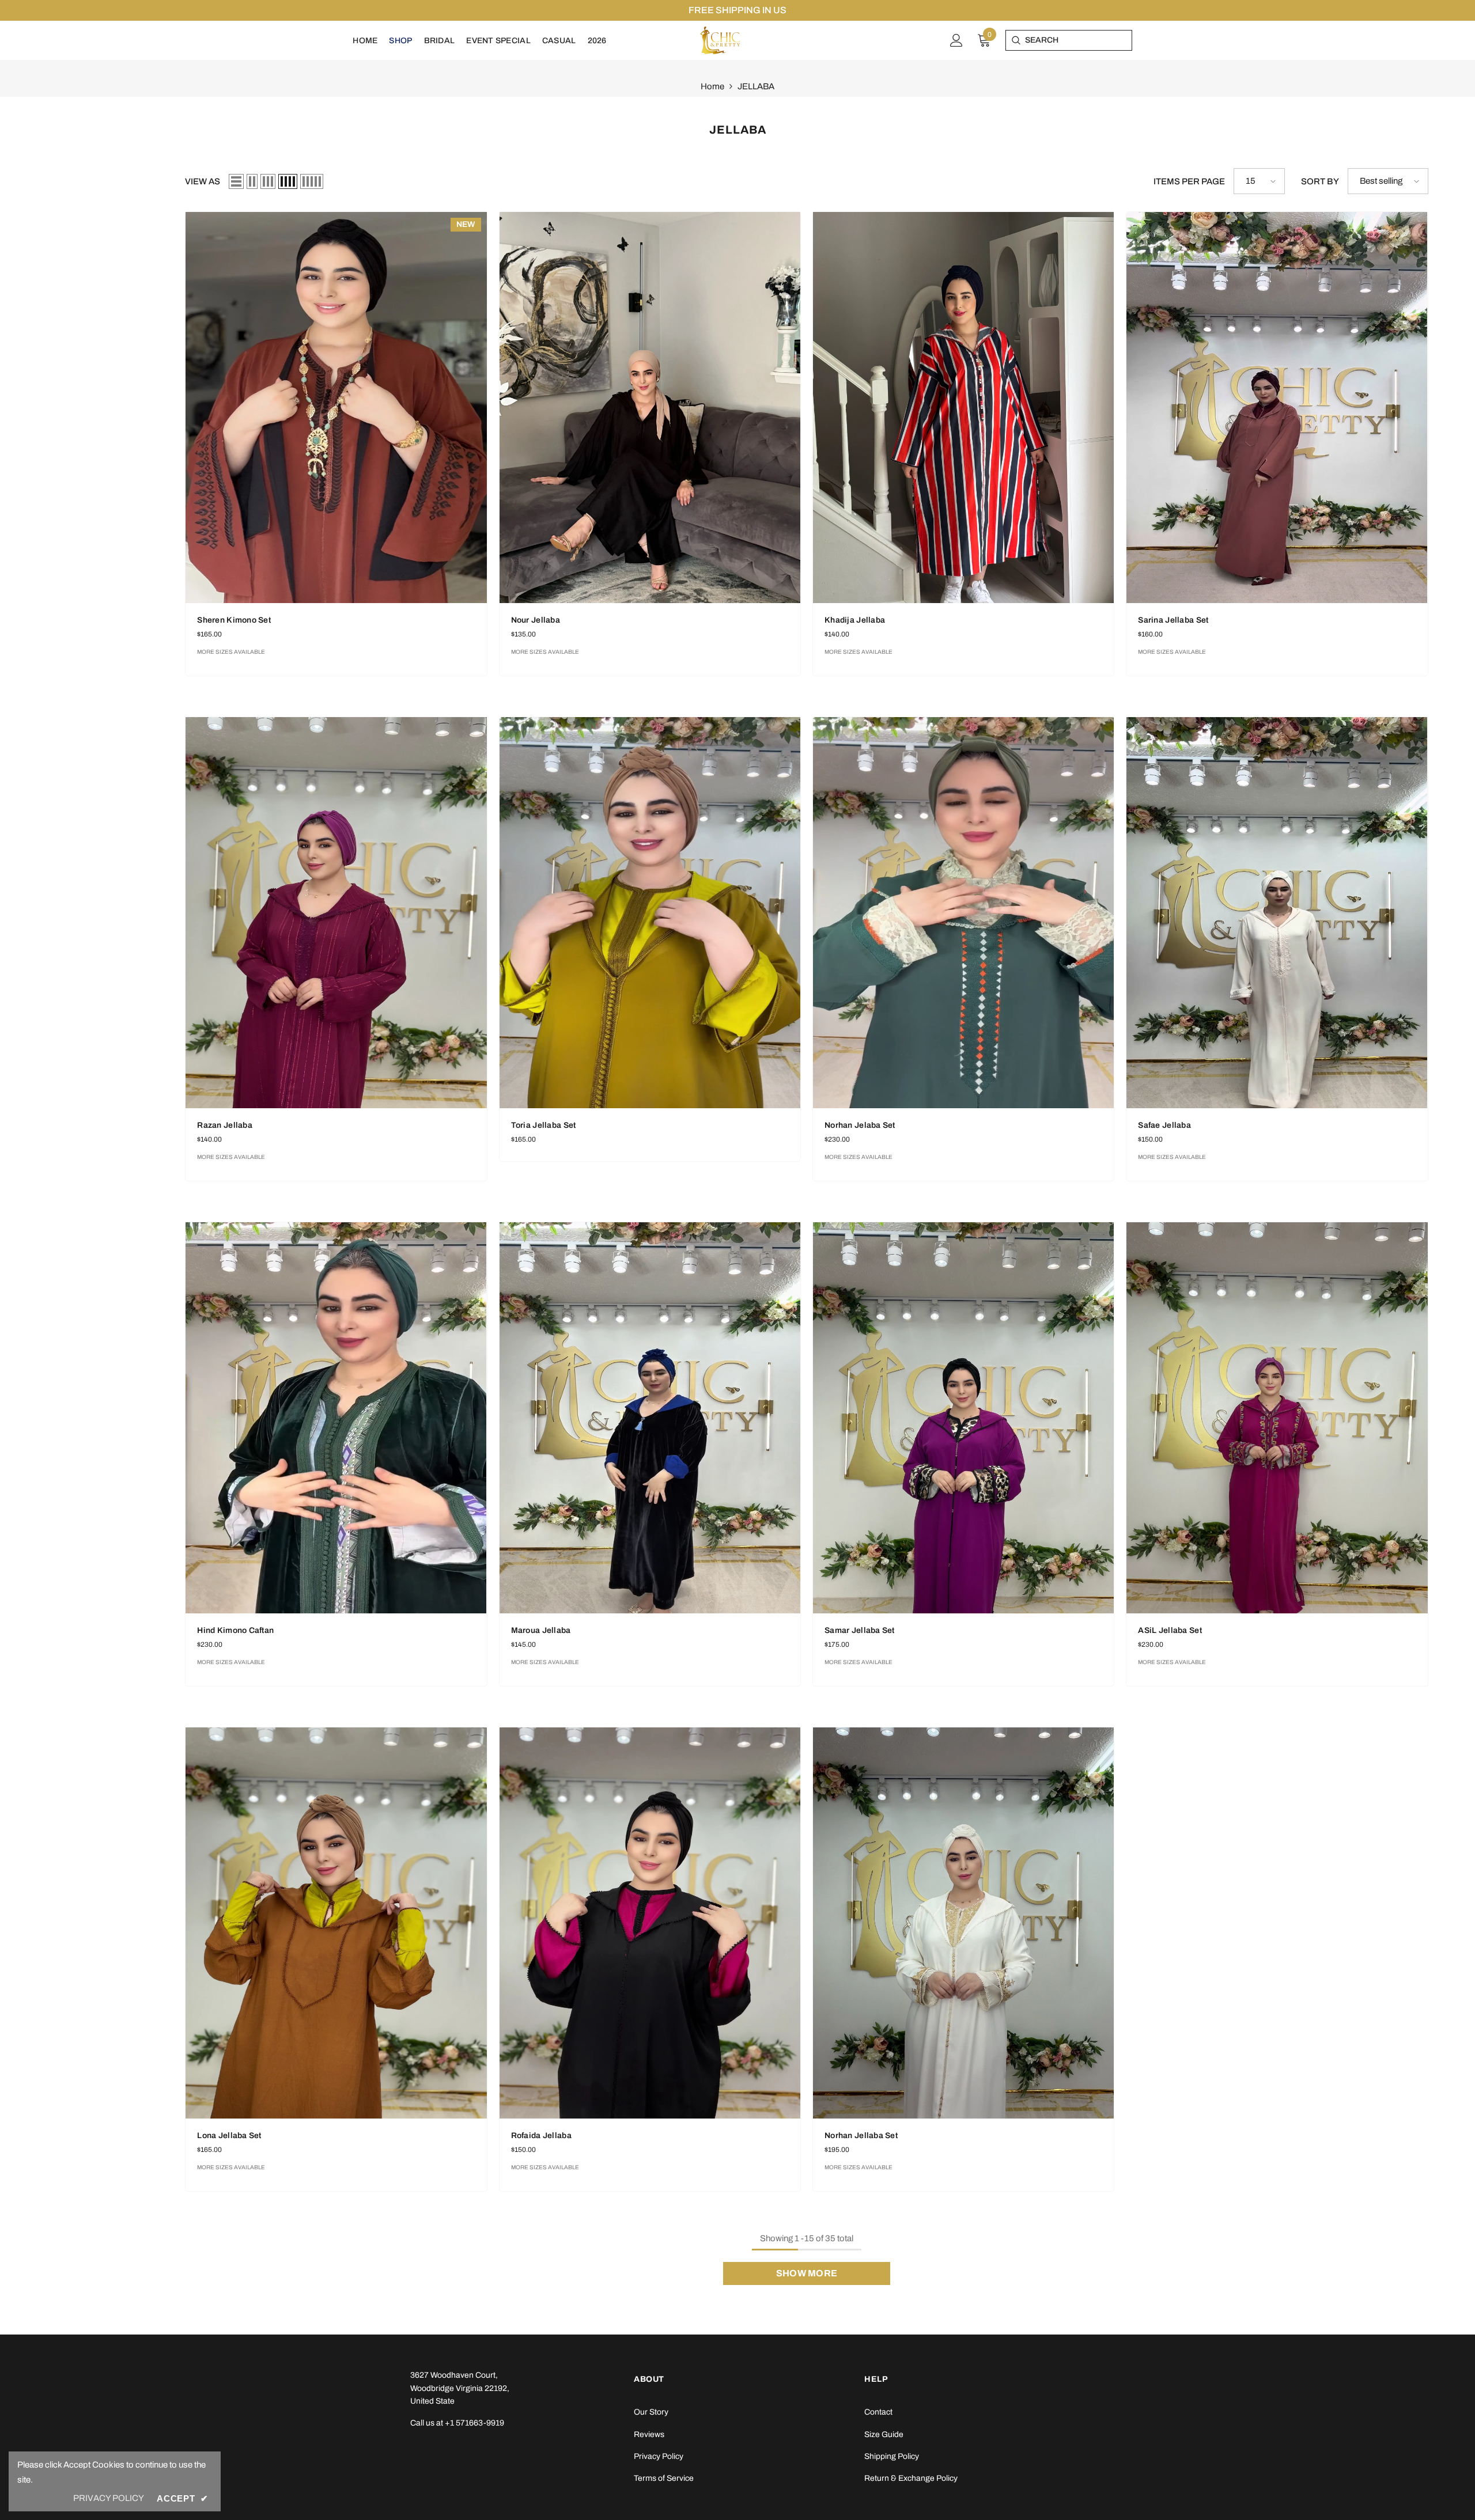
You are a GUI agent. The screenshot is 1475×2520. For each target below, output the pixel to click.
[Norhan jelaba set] (963, 913)
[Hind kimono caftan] (336, 1418)
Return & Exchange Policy (911, 2478)
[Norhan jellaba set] (963, 1923)
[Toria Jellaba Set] (650, 913)
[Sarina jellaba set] (1277, 408)
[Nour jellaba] (650, 408)
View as (203, 181)
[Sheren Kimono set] (336, 408)
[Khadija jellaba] (963, 408)
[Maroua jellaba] (650, 1418)
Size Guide (884, 2434)
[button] (236, 181)
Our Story (651, 2412)
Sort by (1320, 181)
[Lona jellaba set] (336, 1923)
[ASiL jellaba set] (1277, 1418)
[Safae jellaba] (1277, 913)
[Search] (1016, 40)
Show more (807, 2273)
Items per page (1189, 181)
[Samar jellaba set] (963, 1418)
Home (712, 86)
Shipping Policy (892, 2456)
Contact (878, 2412)
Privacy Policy (659, 2456)
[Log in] (956, 40)
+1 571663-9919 (474, 2423)
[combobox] (1078, 40)
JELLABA (756, 86)
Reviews (649, 2434)
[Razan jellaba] (336, 913)
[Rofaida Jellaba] (650, 1923)
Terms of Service (664, 2478)
